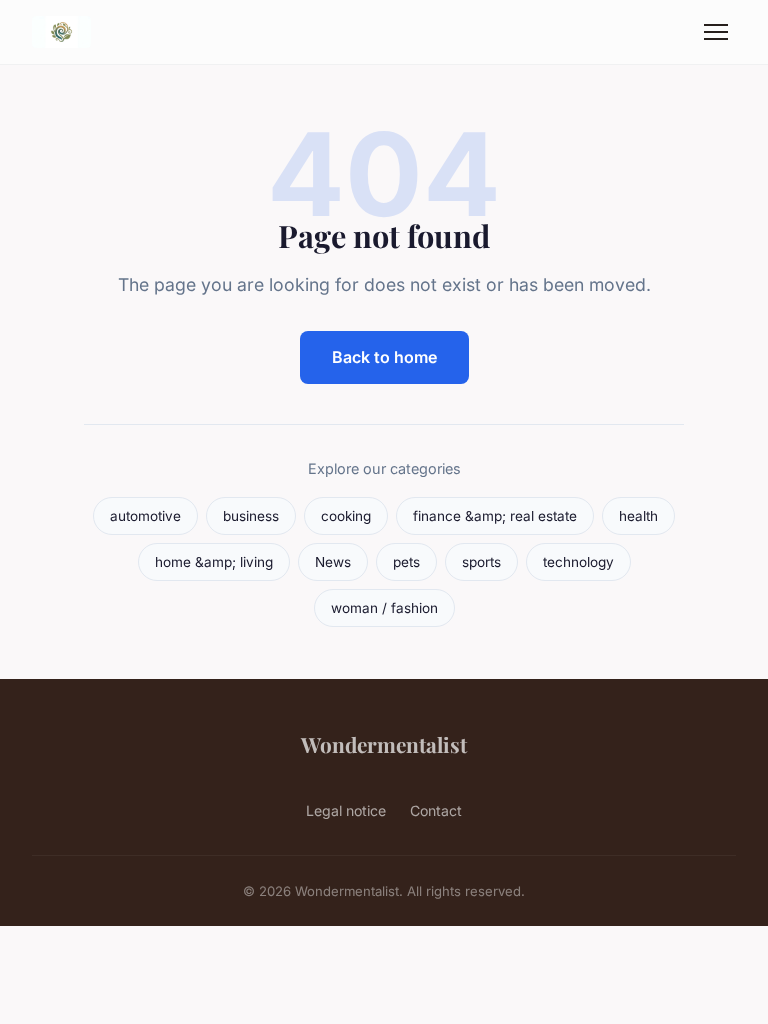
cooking (346, 516)
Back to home (384, 357)
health (638, 516)
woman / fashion (384, 608)
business (251, 516)
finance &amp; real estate (495, 516)
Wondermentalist (384, 744)
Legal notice (346, 810)
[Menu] (716, 32)
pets (406, 562)
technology (578, 562)
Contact (436, 810)
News (333, 562)
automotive (145, 516)
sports (481, 562)
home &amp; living (214, 562)
